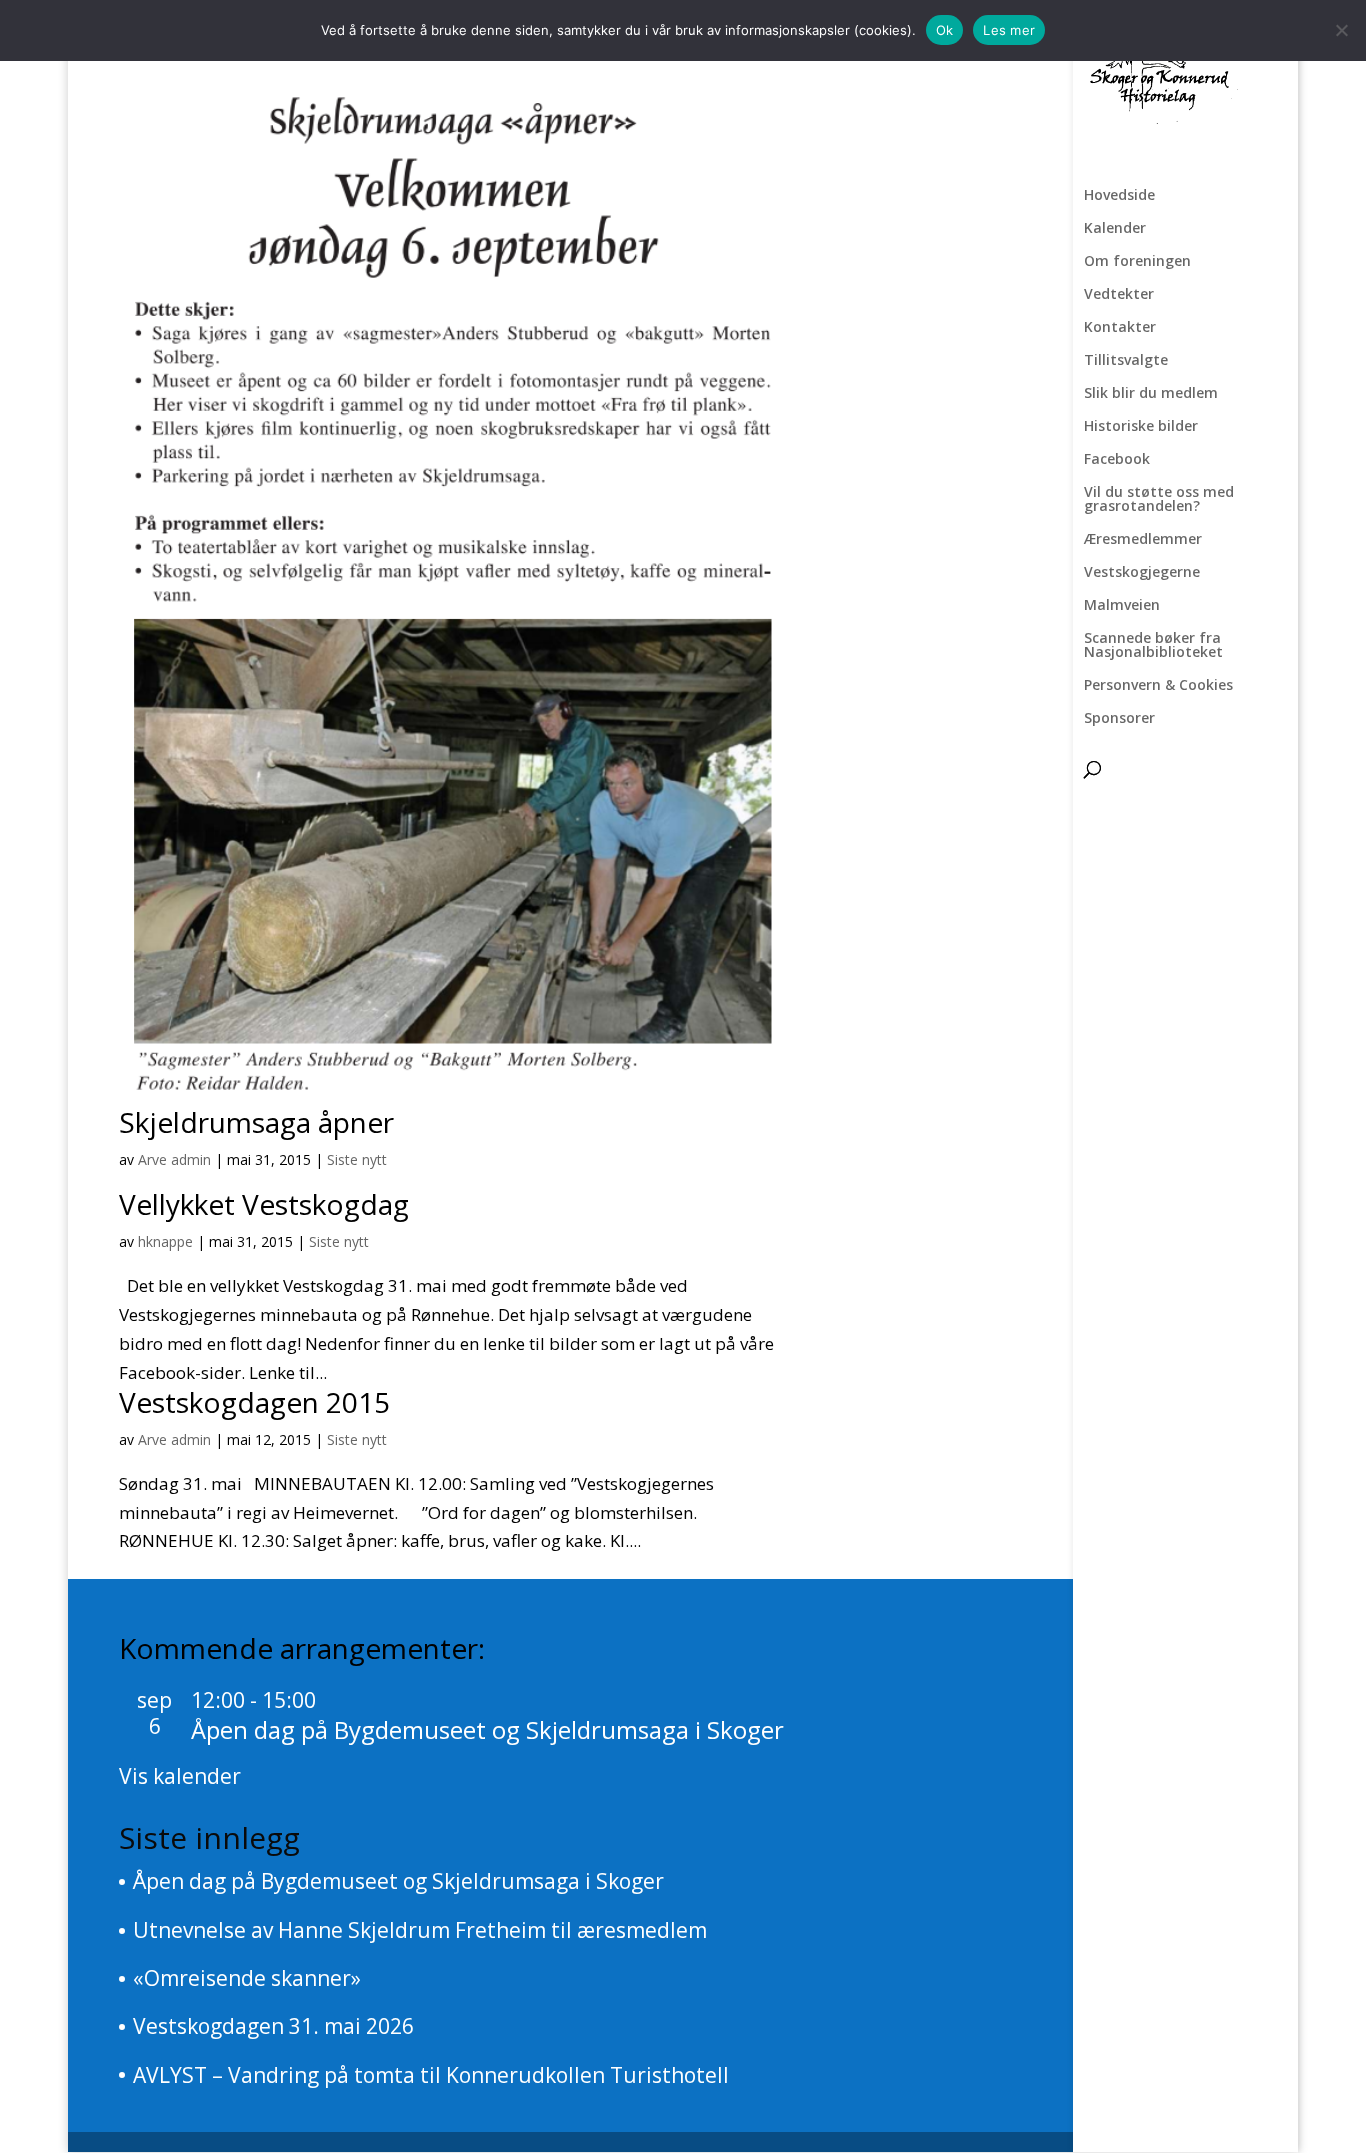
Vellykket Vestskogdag (264, 1204)
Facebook (1117, 460)
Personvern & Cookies (1158, 686)
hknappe (165, 1241)
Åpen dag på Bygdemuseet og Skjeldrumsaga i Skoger (487, 1729)
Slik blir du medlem (1151, 394)
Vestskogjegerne (1142, 573)
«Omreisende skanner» (247, 1978)
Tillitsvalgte (1126, 361)
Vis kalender (180, 1776)
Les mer (1009, 30)
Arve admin (174, 1159)
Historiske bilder (1141, 427)
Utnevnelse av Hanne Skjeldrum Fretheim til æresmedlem (420, 1930)
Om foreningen (1137, 262)
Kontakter (1120, 328)
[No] (1341, 30)
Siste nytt (357, 1159)
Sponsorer (1119, 719)
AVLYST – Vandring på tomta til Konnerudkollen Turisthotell (431, 2075)
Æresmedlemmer (1143, 540)
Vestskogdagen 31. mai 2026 (273, 2026)
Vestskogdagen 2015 (254, 1402)
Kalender (1115, 229)
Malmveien (1122, 606)
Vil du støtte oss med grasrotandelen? (1159, 500)
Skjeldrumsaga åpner (256, 1122)
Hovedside (1119, 196)
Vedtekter (1119, 295)
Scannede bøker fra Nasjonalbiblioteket (1153, 646)
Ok (945, 30)
